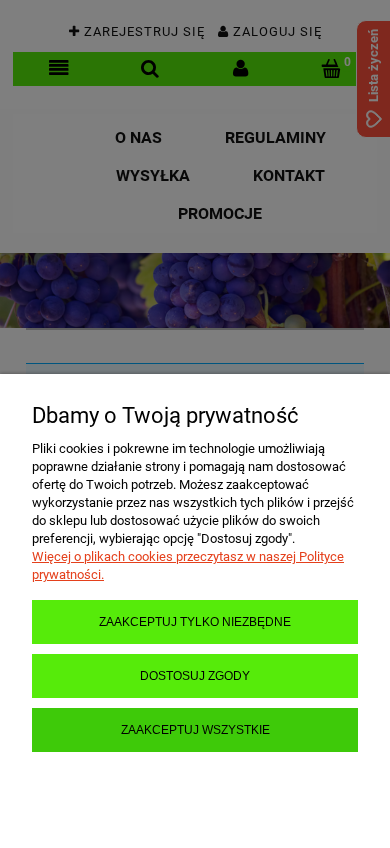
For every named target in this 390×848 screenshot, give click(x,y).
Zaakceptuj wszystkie (195, 729)
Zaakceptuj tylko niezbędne (195, 621)
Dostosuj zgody (195, 675)
